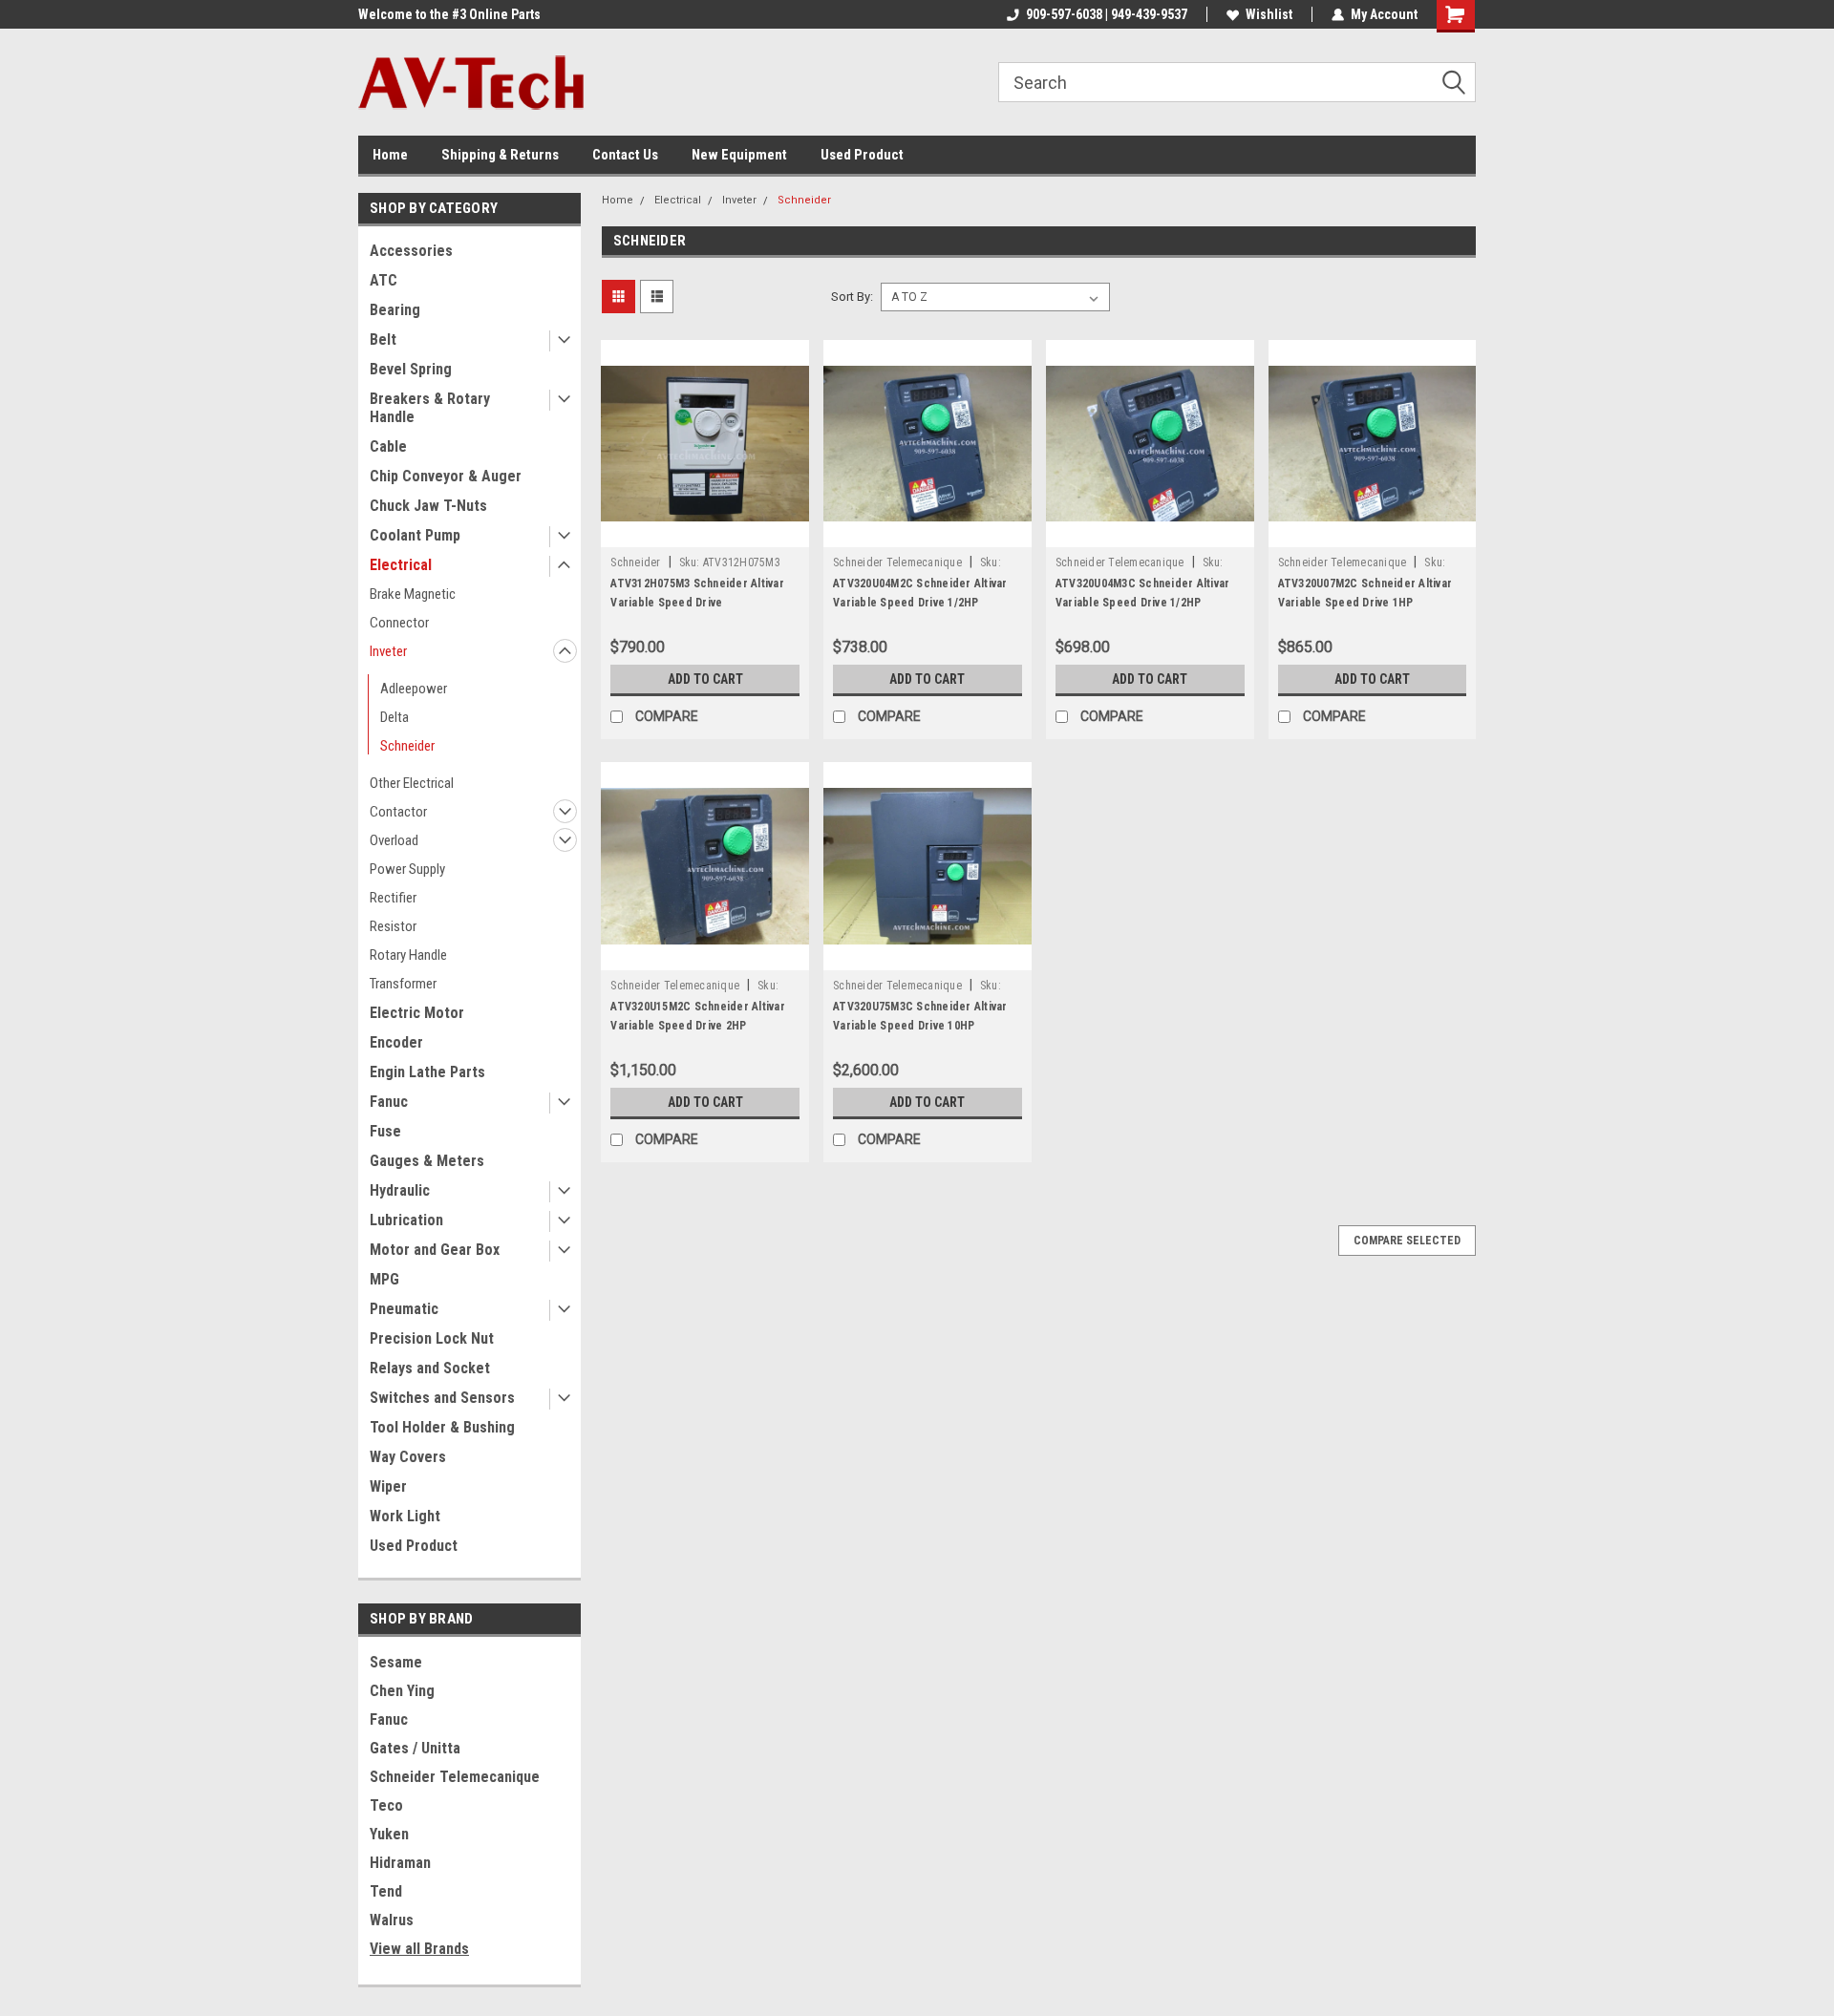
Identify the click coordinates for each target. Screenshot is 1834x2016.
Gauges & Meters (427, 1161)
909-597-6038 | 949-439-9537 (1107, 14)
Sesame (396, 1662)
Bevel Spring (411, 369)
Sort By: (852, 297)
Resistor (393, 926)
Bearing (395, 310)
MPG (384, 1279)
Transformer (403, 984)
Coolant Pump (415, 535)
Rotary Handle (408, 955)
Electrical (401, 565)
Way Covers (408, 1457)
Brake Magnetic (413, 594)
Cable (388, 446)
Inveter (388, 651)
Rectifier (393, 898)
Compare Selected (1407, 1241)
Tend (386, 1891)
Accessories (411, 251)
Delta (395, 717)
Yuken (389, 1834)
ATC (384, 280)
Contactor (398, 812)
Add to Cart (705, 679)
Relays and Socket (430, 1368)
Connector (399, 623)
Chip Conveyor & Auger (446, 476)
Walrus (392, 1920)
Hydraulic (400, 1190)
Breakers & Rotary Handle (430, 408)
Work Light (405, 1516)
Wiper (388, 1486)
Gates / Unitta (415, 1748)
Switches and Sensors (442, 1398)
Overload (394, 840)
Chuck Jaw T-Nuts (428, 506)
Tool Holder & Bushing (442, 1427)
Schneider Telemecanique (455, 1777)
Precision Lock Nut (432, 1338)
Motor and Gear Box (435, 1250)
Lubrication (406, 1220)
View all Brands (419, 1949)
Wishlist (1269, 14)
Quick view (705, 533)
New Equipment (739, 155)
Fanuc (389, 1102)
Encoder (396, 1042)
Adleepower (414, 689)
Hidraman (400, 1863)
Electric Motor (417, 1013)
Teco (386, 1805)
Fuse (385, 1131)
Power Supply (407, 869)
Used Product (862, 155)
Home (390, 155)
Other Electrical (412, 783)
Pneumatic (404, 1309)
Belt (383, 340)
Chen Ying (402, 1691)
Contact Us (625, 155)
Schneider (407, 746)
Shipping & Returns (500, 155)
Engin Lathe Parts (427, 1072)
